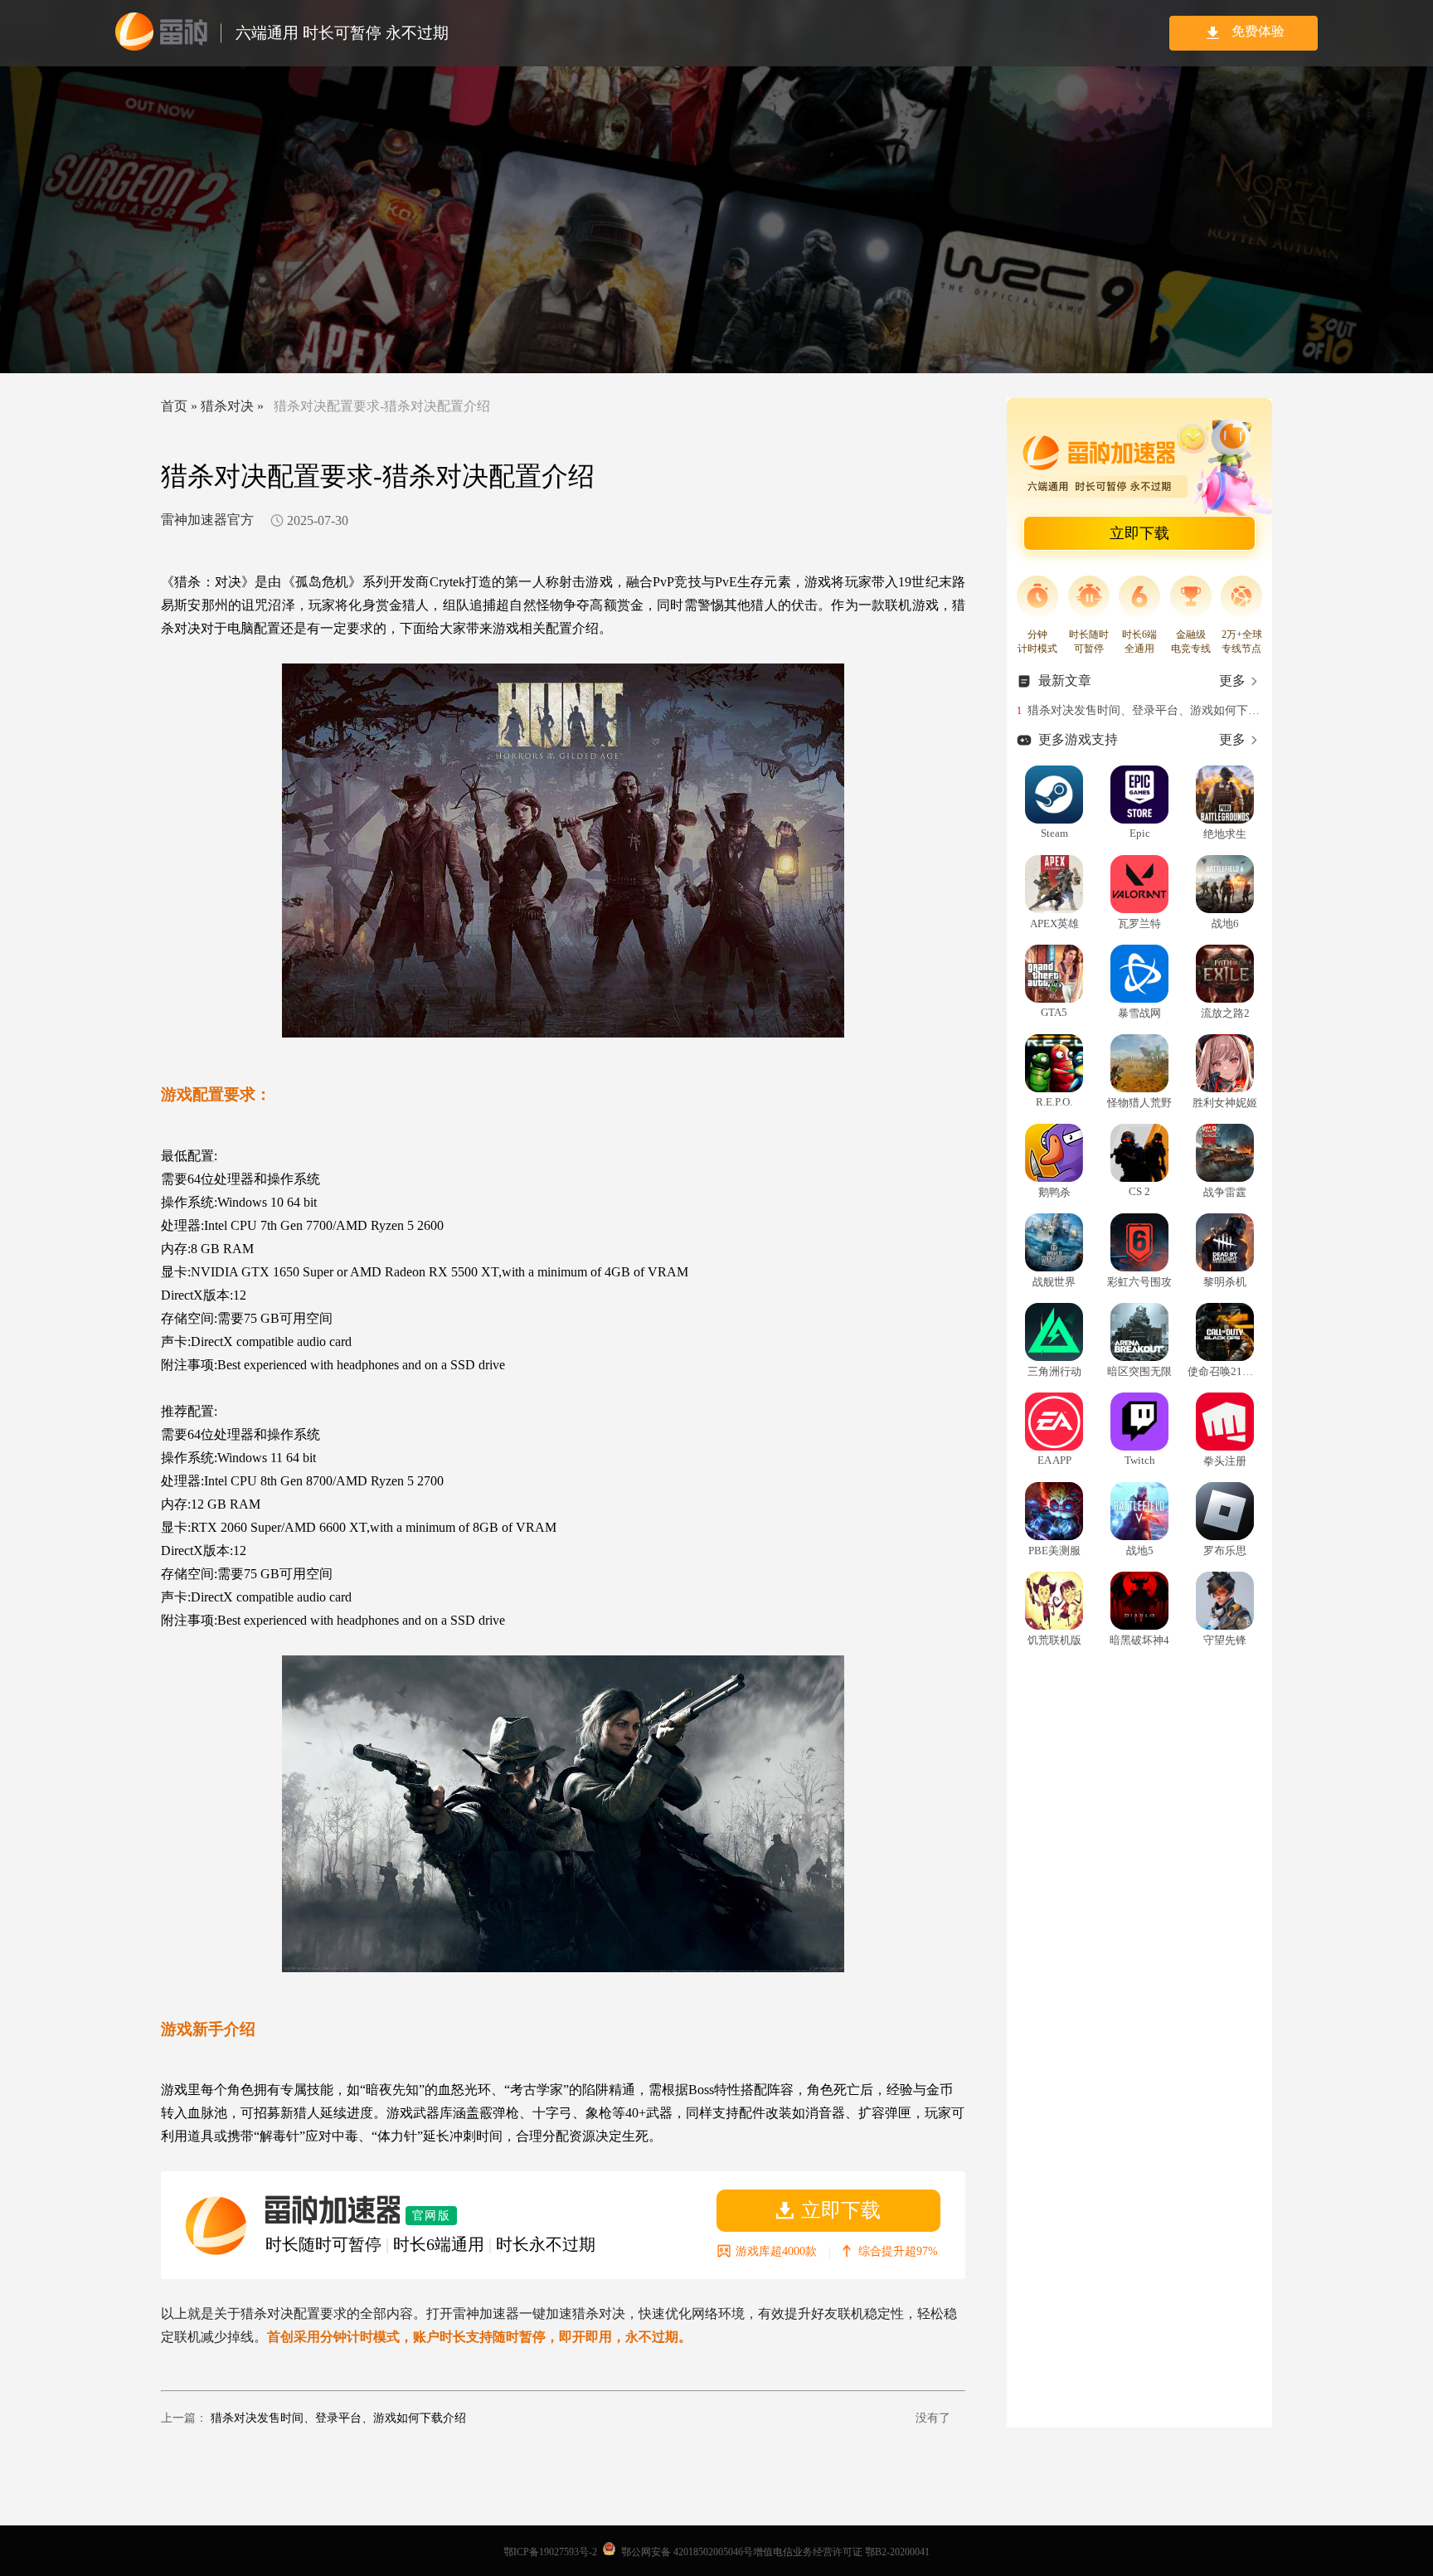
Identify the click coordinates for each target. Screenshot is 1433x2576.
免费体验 (1258, 31)
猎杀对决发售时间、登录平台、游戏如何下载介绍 (338, 2418)
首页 (174, 406)
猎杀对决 (227, 406)
